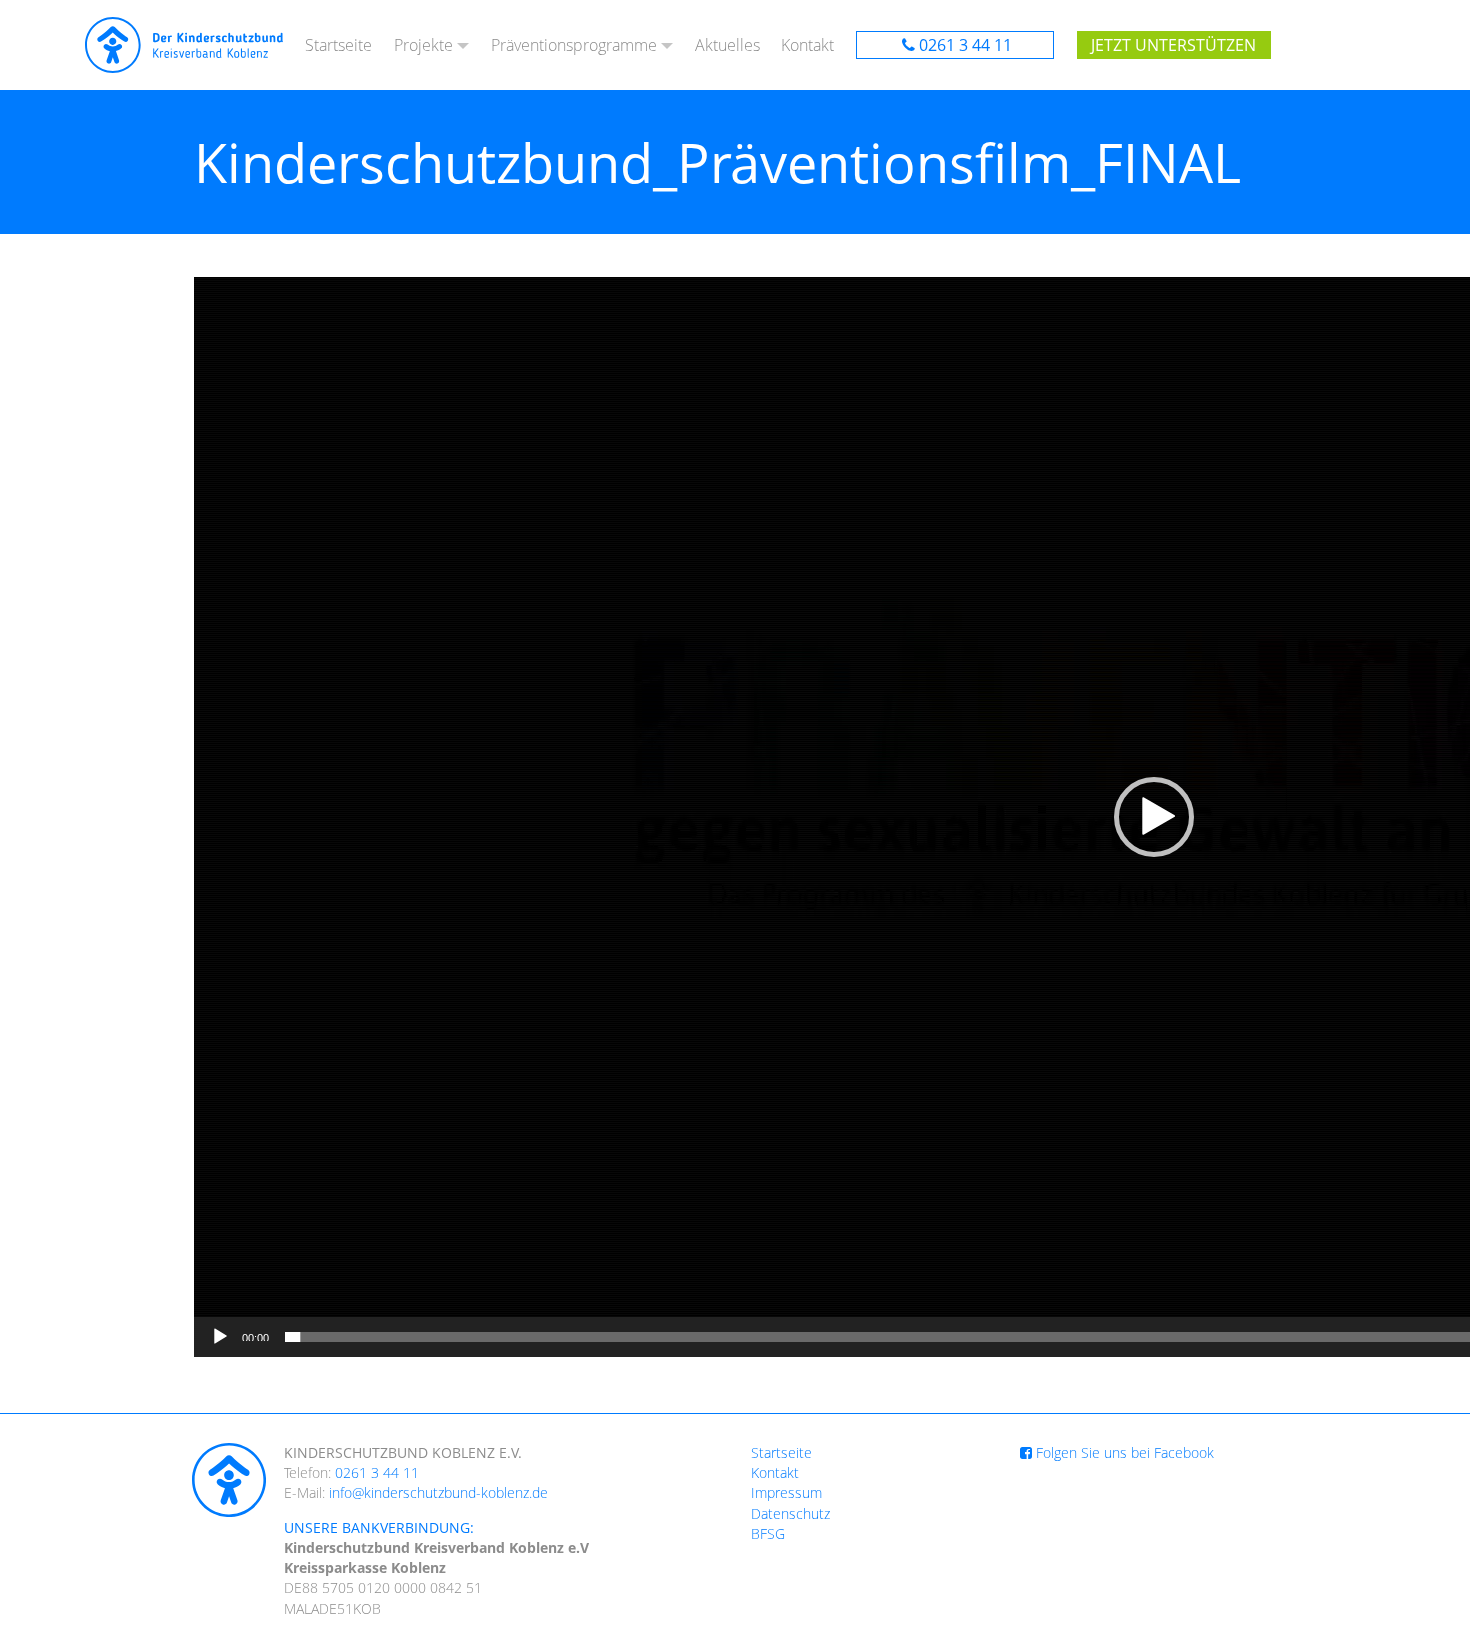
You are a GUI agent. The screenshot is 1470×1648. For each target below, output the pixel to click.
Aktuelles (727, 45)
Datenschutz (790, 1513)
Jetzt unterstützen (1173, 45)
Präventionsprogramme (574, 45)
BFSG (768, 1533)
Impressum (786, 1492)
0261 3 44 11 (965, 45)
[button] (1154, 817)
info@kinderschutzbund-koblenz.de (438, 1492)
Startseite (338, 45)
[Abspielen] (220, 1337)
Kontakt (807, 45)
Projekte (423, 45)
